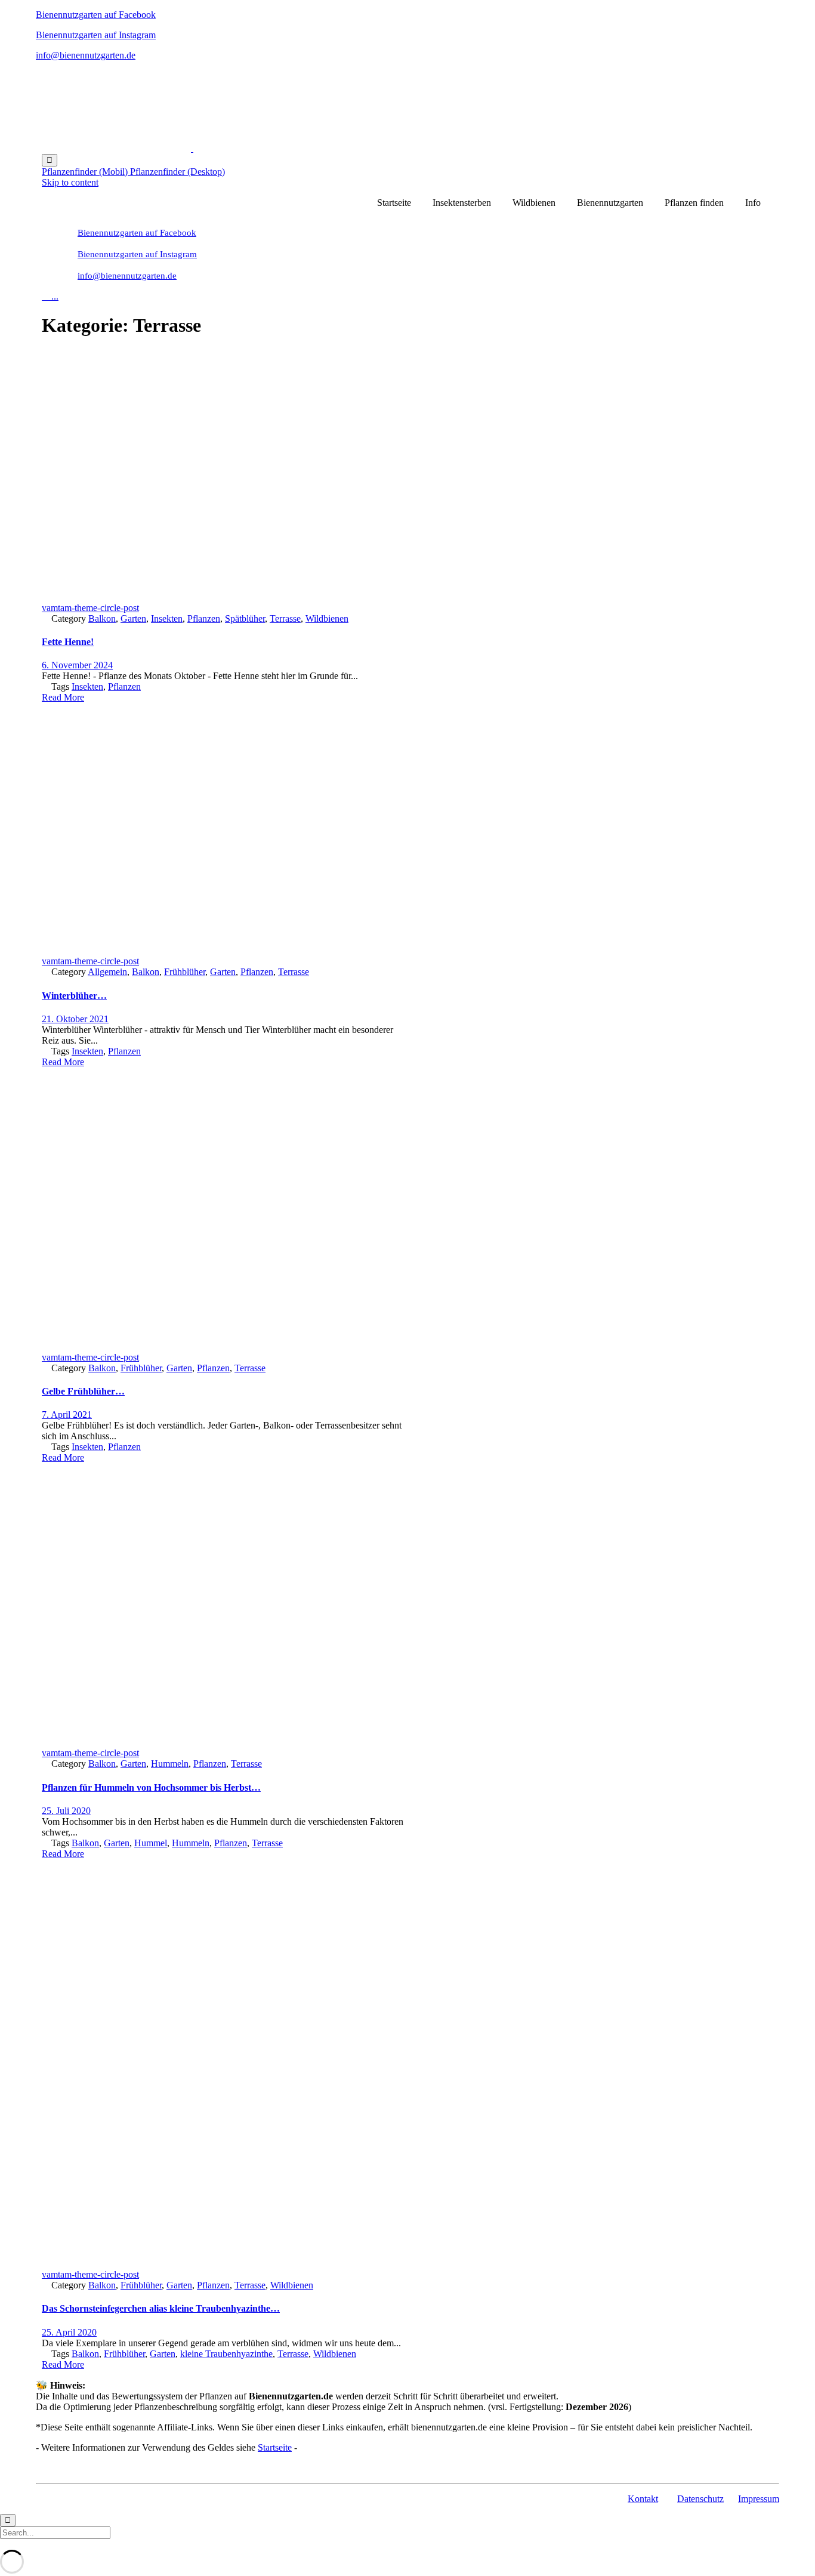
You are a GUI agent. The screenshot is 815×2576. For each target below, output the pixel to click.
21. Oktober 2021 (75, 1019)
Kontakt (643, 2499)
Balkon (102, 618)
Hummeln (170, 1764)
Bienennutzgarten (610, 203)
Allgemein (107, 972)
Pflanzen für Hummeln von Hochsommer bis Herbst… (151, 1787)
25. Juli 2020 (66, 1811)
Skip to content (70, 182)
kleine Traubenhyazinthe (226, 2354)
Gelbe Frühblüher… (83, 1391)
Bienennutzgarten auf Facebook (96, 15)
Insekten (167, 618)
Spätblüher (245, 618)
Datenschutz (700, 2499)
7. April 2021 (67, 1415)
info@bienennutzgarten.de (86, 55)
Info (753, 203)
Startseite (394, 203)
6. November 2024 (77, 665)
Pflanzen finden (694, 203)
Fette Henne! (68, 642)
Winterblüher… (74, 996)
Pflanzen (204, 618)
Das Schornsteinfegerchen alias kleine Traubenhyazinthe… (161, 2308)
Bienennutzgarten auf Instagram (96, 35)
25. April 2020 (69, 2332)
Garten (133, 618)
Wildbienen (534, 203)
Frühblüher (185, 972)
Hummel (151, 1843)
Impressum (759, 2499)
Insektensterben (462, 203)
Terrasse (285, 618)
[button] (86, 172)
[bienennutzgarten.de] (192, 148)
